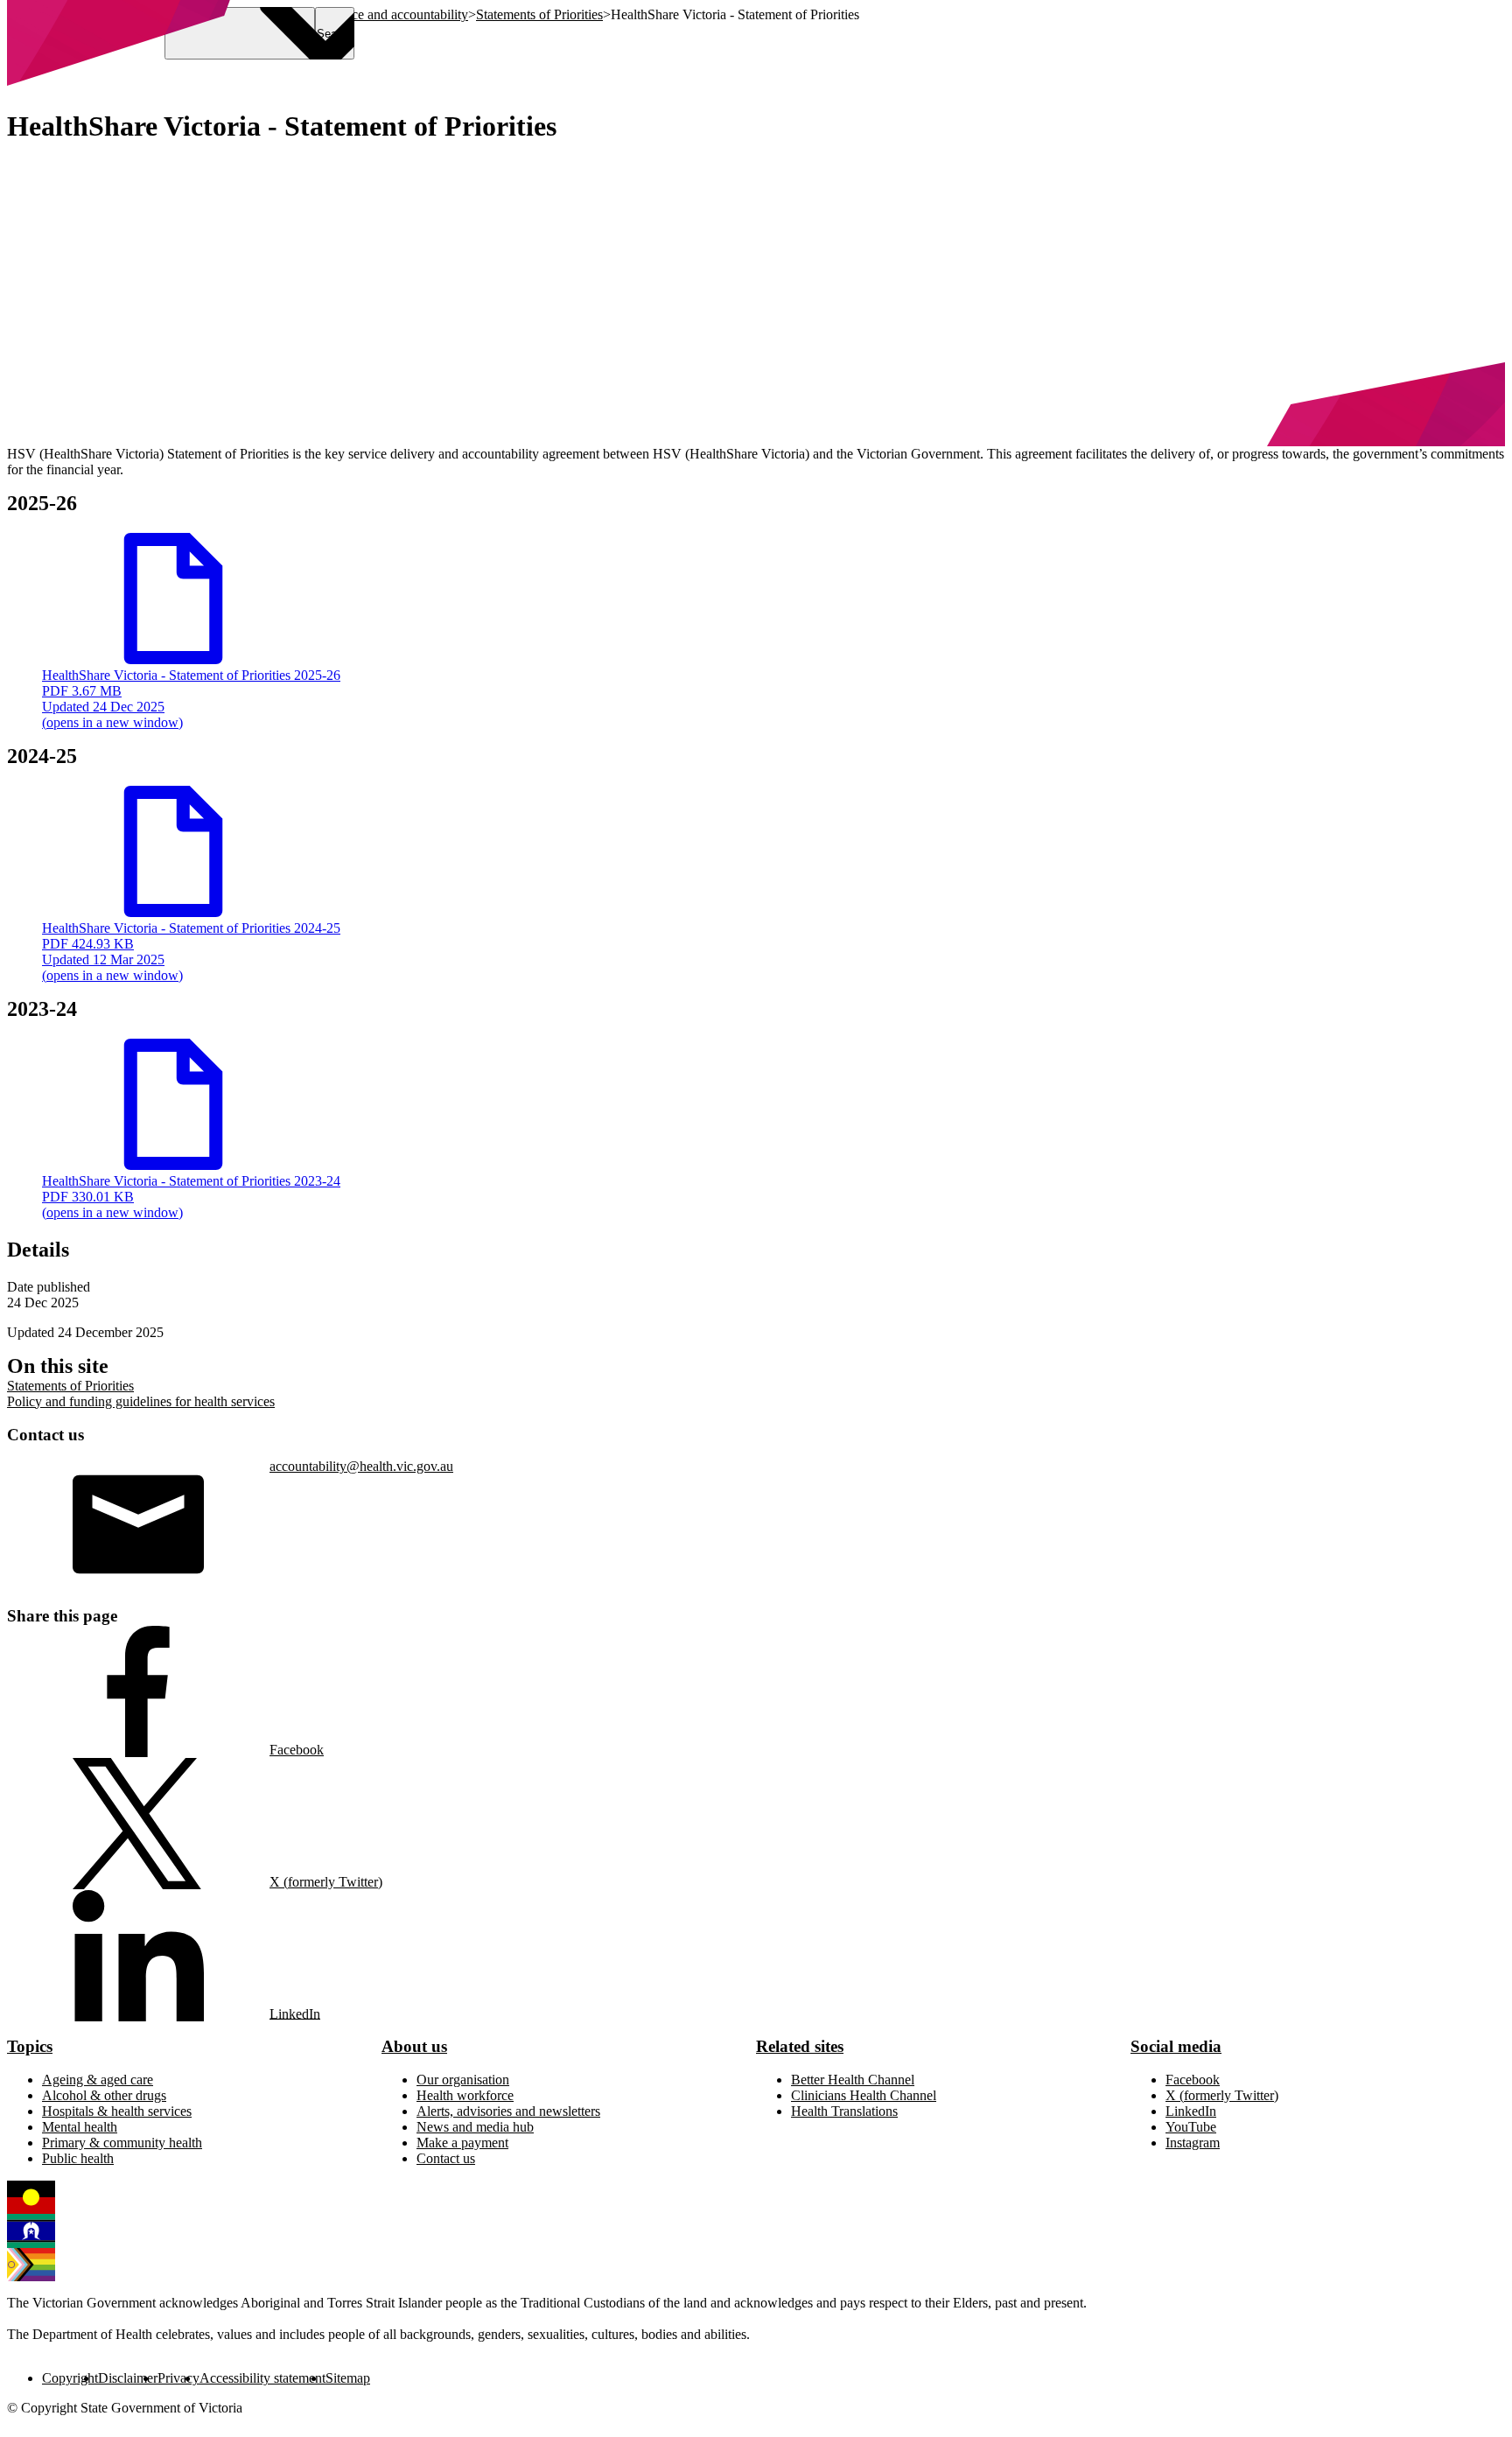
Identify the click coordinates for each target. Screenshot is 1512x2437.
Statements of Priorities (70, 1386)
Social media (1176, 2046)
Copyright (70, 2378)
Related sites (800, 2046)
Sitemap (348, 2378)
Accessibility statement (262, 2378)
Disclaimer (128, 2378)
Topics (30, 2046)
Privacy (178, 2378)
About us (414, 2046)
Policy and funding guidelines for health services (141, 1401)
